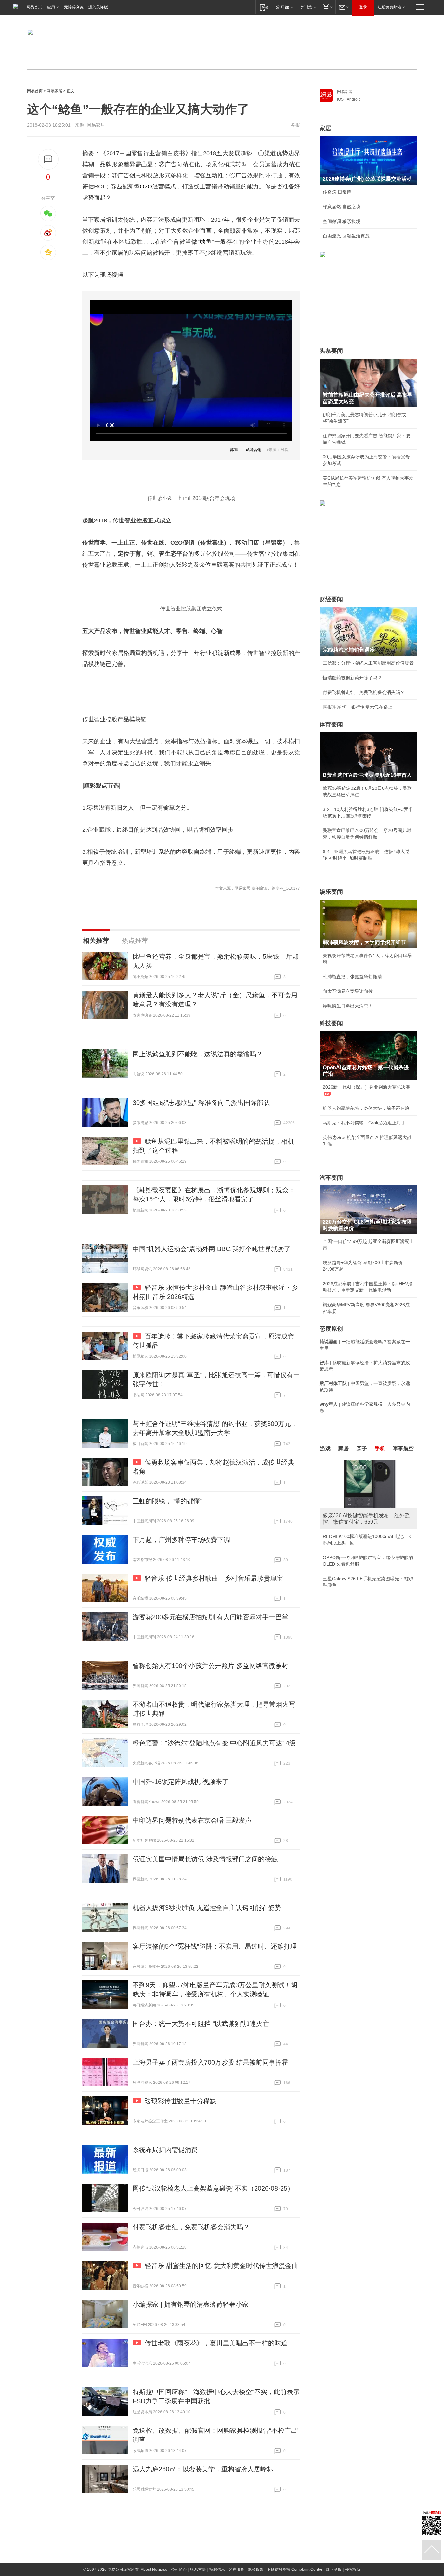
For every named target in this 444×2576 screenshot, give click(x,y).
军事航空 (403, 1448)
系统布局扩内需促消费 (165, 2150)
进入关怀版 (98, 7)
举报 (295, 125)
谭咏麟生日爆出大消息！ (348, 1006)
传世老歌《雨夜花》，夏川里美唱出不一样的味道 (216, 2343)
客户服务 (236, 2570)
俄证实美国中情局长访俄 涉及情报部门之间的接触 (205, 1859)
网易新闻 (345, 92)
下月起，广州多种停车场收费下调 (181, 1540)
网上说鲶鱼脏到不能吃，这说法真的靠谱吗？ (198, 1054)
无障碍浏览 (74, 7)
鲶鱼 (206, 242)
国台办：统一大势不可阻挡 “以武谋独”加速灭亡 (201, 2024)
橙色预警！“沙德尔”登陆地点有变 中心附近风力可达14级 (214, 1743)
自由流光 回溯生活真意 (346, 236)
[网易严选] (307, 7)
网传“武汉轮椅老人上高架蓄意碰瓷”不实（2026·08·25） (213, 2188)
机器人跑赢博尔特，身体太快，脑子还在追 (366, 1108)
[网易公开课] (284, 7)
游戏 (325, 1448)
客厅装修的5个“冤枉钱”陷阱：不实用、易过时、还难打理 (215, 1946)
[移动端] (264, 7)
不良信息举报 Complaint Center (295, 2570)
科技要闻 (331, 1023)
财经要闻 (331, 599)
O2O (146, 186)
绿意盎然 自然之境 (342, 207)
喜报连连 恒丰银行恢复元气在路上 (358, 707)
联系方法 (198, 2570)
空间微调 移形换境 (342, 221)
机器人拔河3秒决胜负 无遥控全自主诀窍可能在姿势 (207, 1908)
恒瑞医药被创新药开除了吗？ (352, 678)
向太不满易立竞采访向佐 (348, 991)
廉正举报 (334, 2570)
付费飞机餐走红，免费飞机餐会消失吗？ (191, 2227)
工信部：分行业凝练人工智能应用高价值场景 (368, 663)
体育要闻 (331, 724)
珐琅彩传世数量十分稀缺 (180, 2101)
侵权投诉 (353, 2570)
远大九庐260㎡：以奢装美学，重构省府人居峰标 (203, 2469)
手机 (380, 1448)
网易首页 (34, 7)
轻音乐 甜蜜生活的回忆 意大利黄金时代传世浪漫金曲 (221, 2266)
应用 (51, 7)
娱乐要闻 (331, 892)
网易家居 (55, 91)
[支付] (327, 7)
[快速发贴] (48, 159)
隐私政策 (255, 2570)
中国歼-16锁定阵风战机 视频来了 (181, 1782)
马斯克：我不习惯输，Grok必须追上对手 (364, 1123)
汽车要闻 (331, 1178)
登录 (363, 7)
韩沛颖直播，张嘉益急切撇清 (352, 977)
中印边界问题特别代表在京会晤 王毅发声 (192, 1820)
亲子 (362, 1448)
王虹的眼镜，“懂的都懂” (167, 1501)
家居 (325, 128)
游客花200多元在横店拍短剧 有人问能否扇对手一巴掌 (210, 1617)
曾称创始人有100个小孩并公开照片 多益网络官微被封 (210, 1666)
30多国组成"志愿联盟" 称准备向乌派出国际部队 (201, 1103)
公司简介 (179, 2570)
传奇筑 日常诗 (337, 192)
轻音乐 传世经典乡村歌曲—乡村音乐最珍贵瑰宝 (214, 1578)
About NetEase (154, 2570)
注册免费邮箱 (389, 7)
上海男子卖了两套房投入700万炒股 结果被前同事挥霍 (210, 2062)
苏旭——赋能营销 (246, 450)
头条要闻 (331, 351)
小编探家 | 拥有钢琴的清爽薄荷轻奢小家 (191, 2304)
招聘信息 (217, 2570)
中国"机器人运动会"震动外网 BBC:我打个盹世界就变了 (212, 1249)
